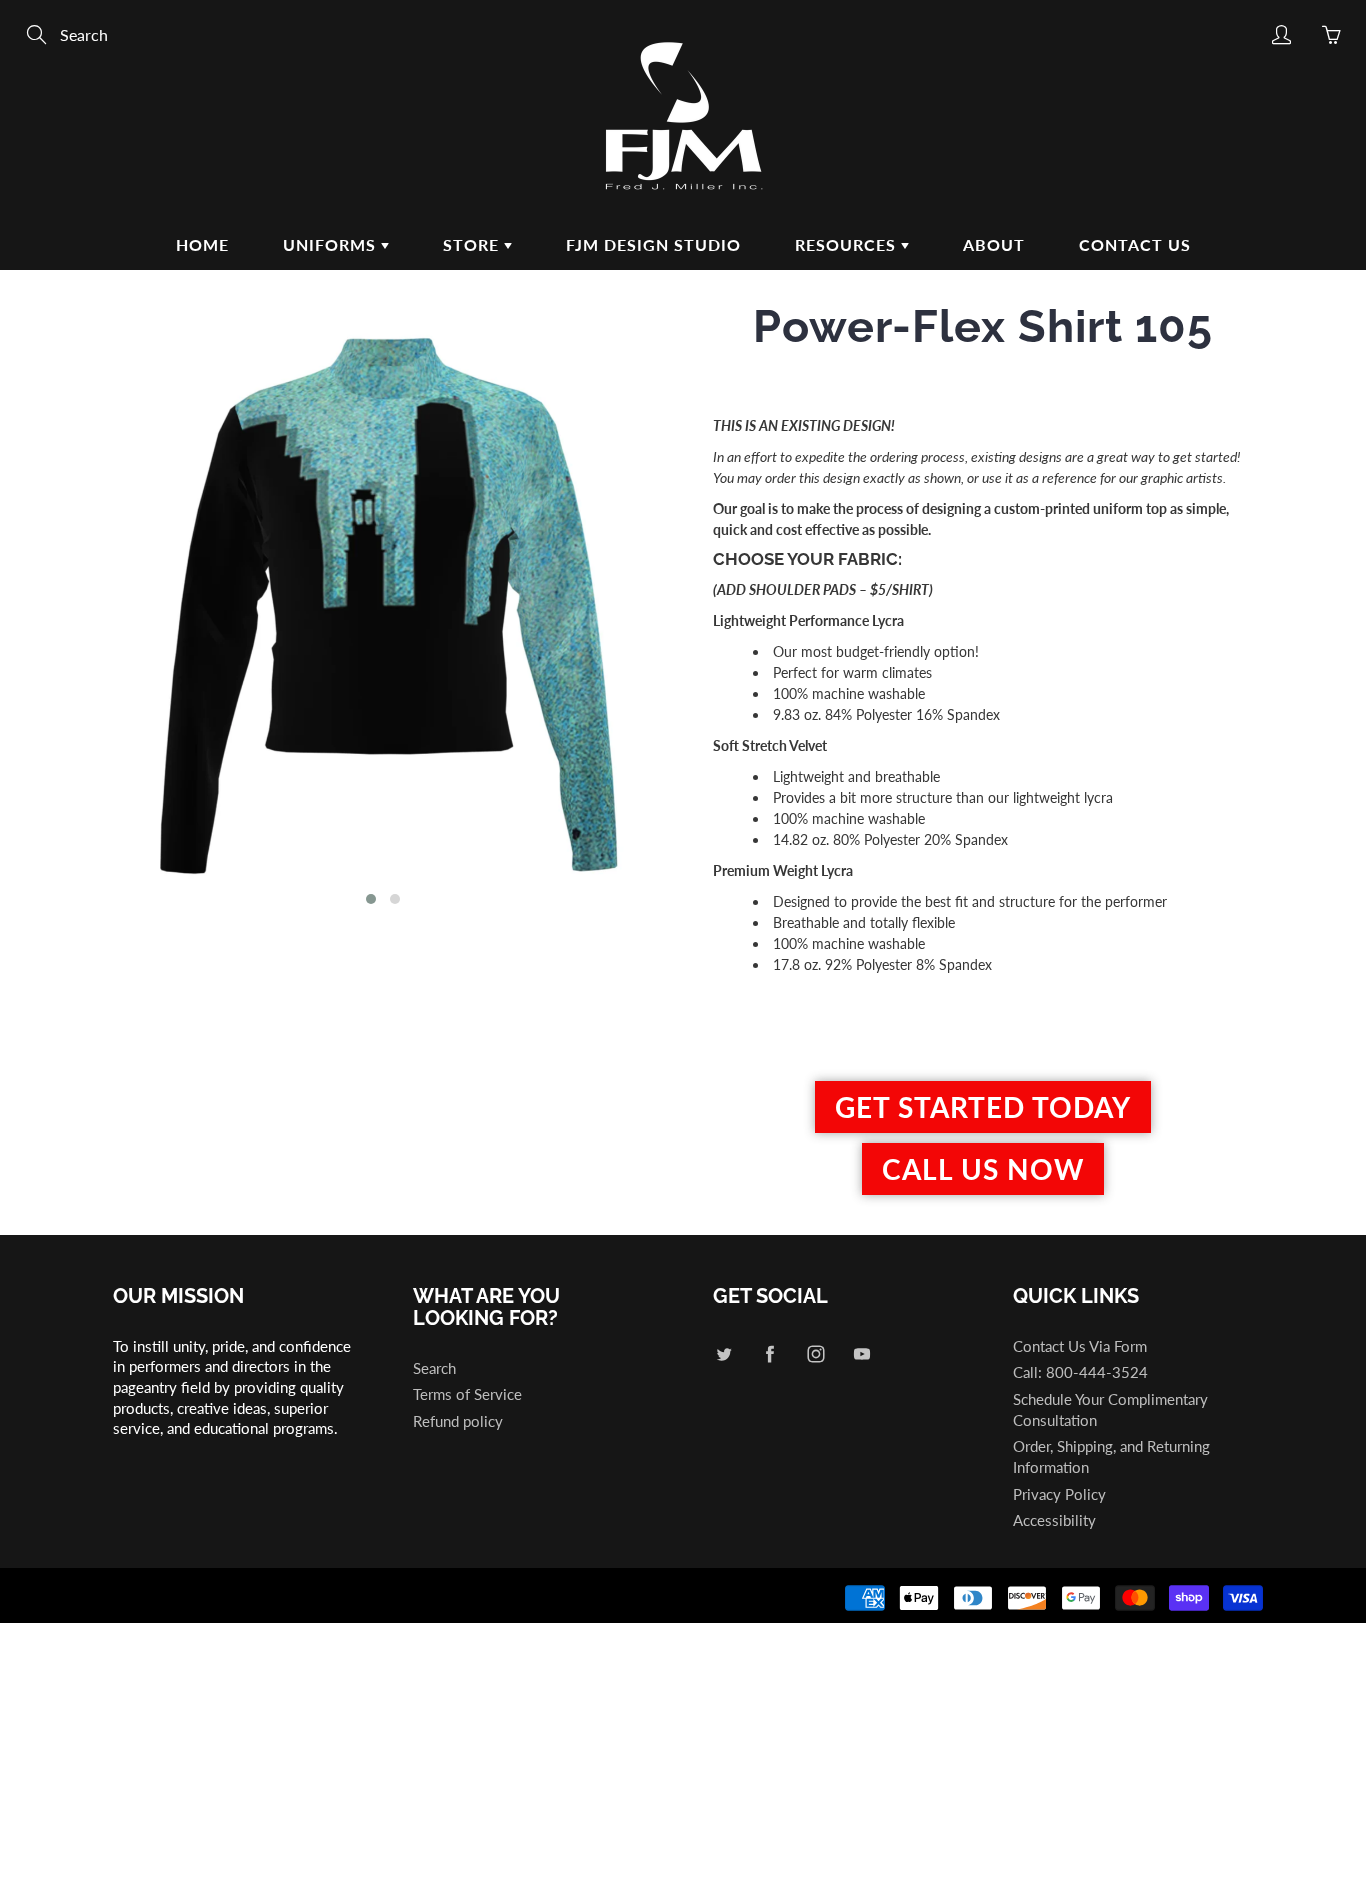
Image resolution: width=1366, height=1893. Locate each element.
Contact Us (1135, 244)
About (994, 244)
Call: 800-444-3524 (1080, 1372)
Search (434, 1368)
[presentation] (80, 612)
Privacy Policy (1059, 1494)
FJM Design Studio (653, 244)
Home (202, 244)
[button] (371, 899)
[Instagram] (815, 1354)
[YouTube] (861, 1354)
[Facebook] (769, 1354)
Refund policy (458, 1421)
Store (473, 244)
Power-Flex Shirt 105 (983, 326)
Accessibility (1054, 1520)
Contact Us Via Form (1080, 1346)
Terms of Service (467, 1394)
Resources (848, 244)
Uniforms (332, 244)
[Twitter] (723, 1354)
